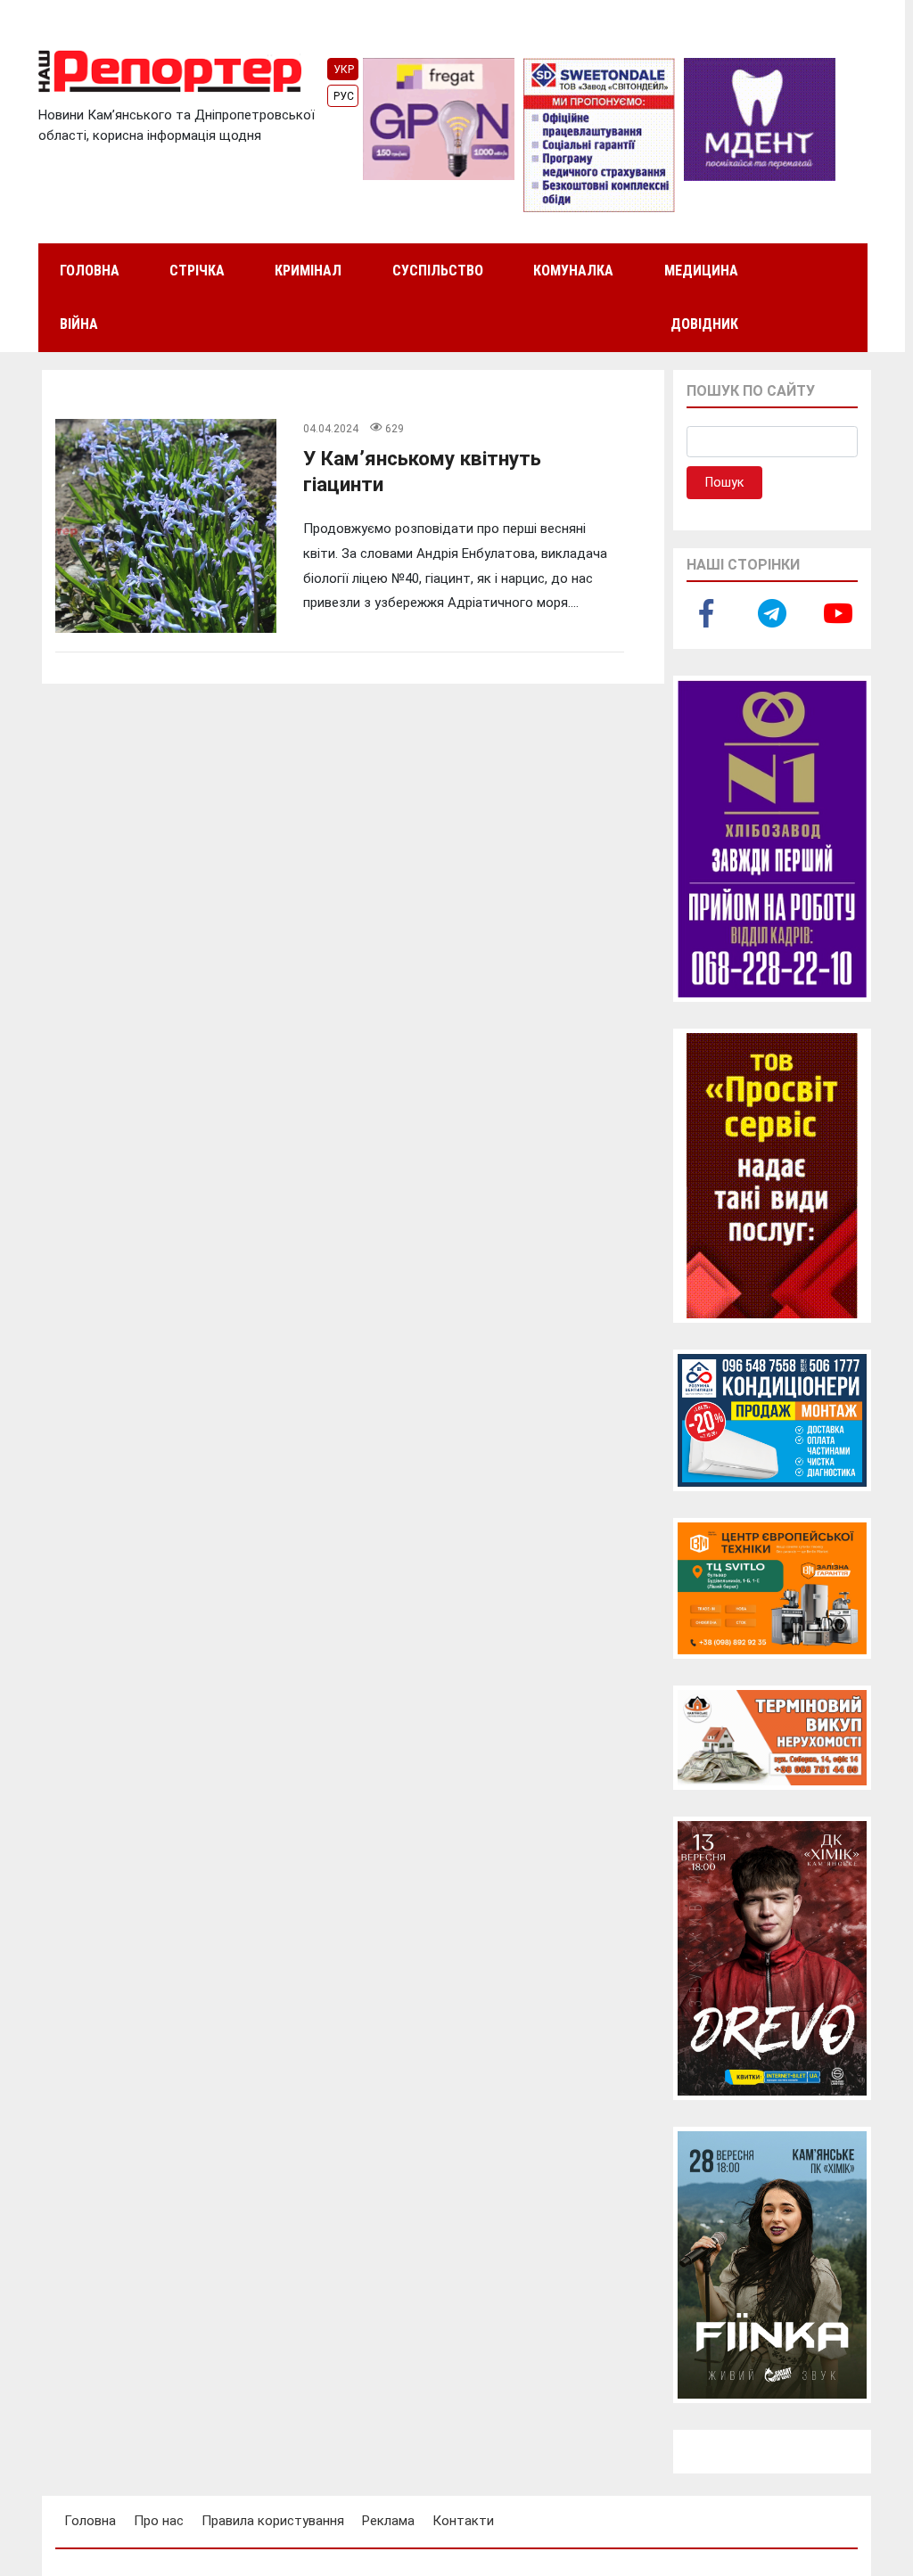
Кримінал (308, 271)
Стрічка (197, 271)
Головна (90, 271)
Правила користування (273, 2521)
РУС (344, 96)
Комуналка (573, 271)
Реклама (388, 2521)
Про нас (159, 2521)
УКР (344, 70)
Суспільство (438, 271)
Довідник (704, 324)
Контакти (463, 2521)
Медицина (701, 271)
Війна (79, 324)
